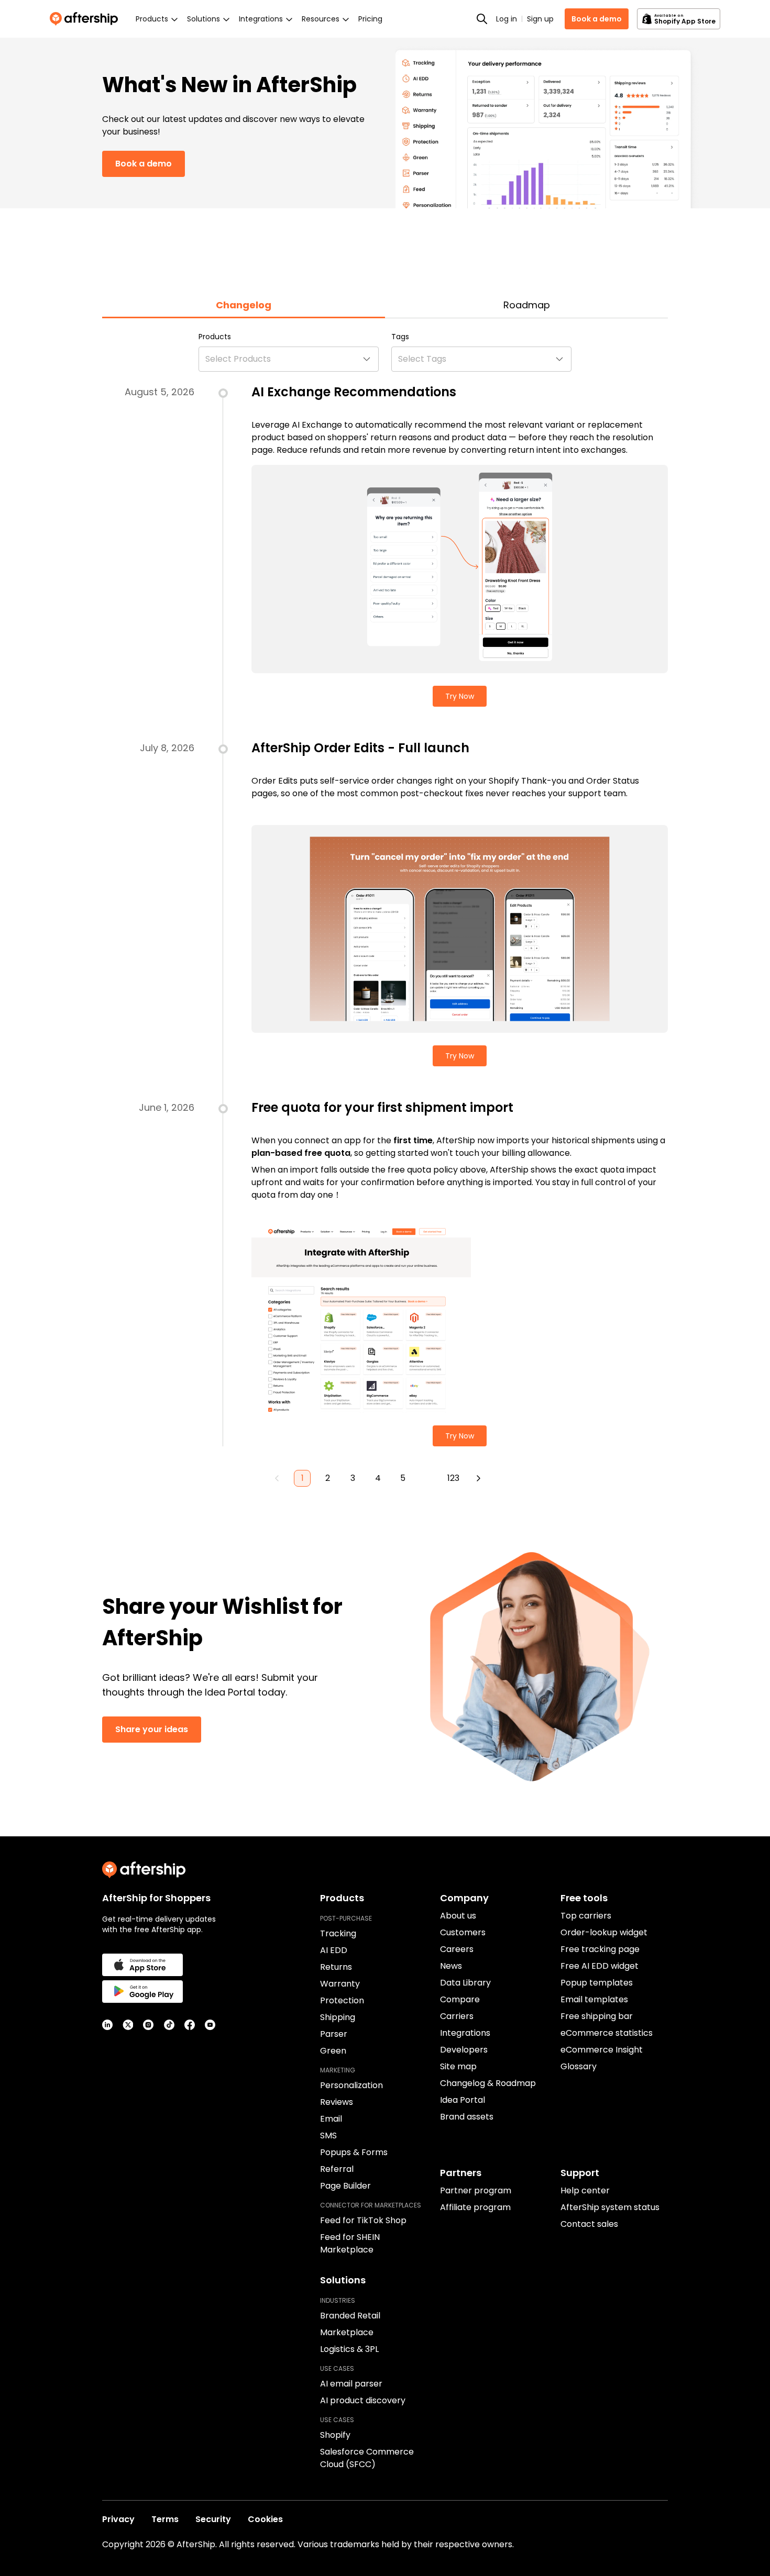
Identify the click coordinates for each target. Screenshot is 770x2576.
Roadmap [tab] (527, 305)
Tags (400, 337)
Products (215, 337)
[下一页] (478, 1478)
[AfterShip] (86, 19)
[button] (289, 359)
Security (213, 2519)
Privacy (118, 2519)
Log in (507, 19)
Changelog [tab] (244, 305)
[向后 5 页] (428, 1478)
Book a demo (597, 19)
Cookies (265, 2519)
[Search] (482, 19)
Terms (165, 2519)
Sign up (540, 19)
